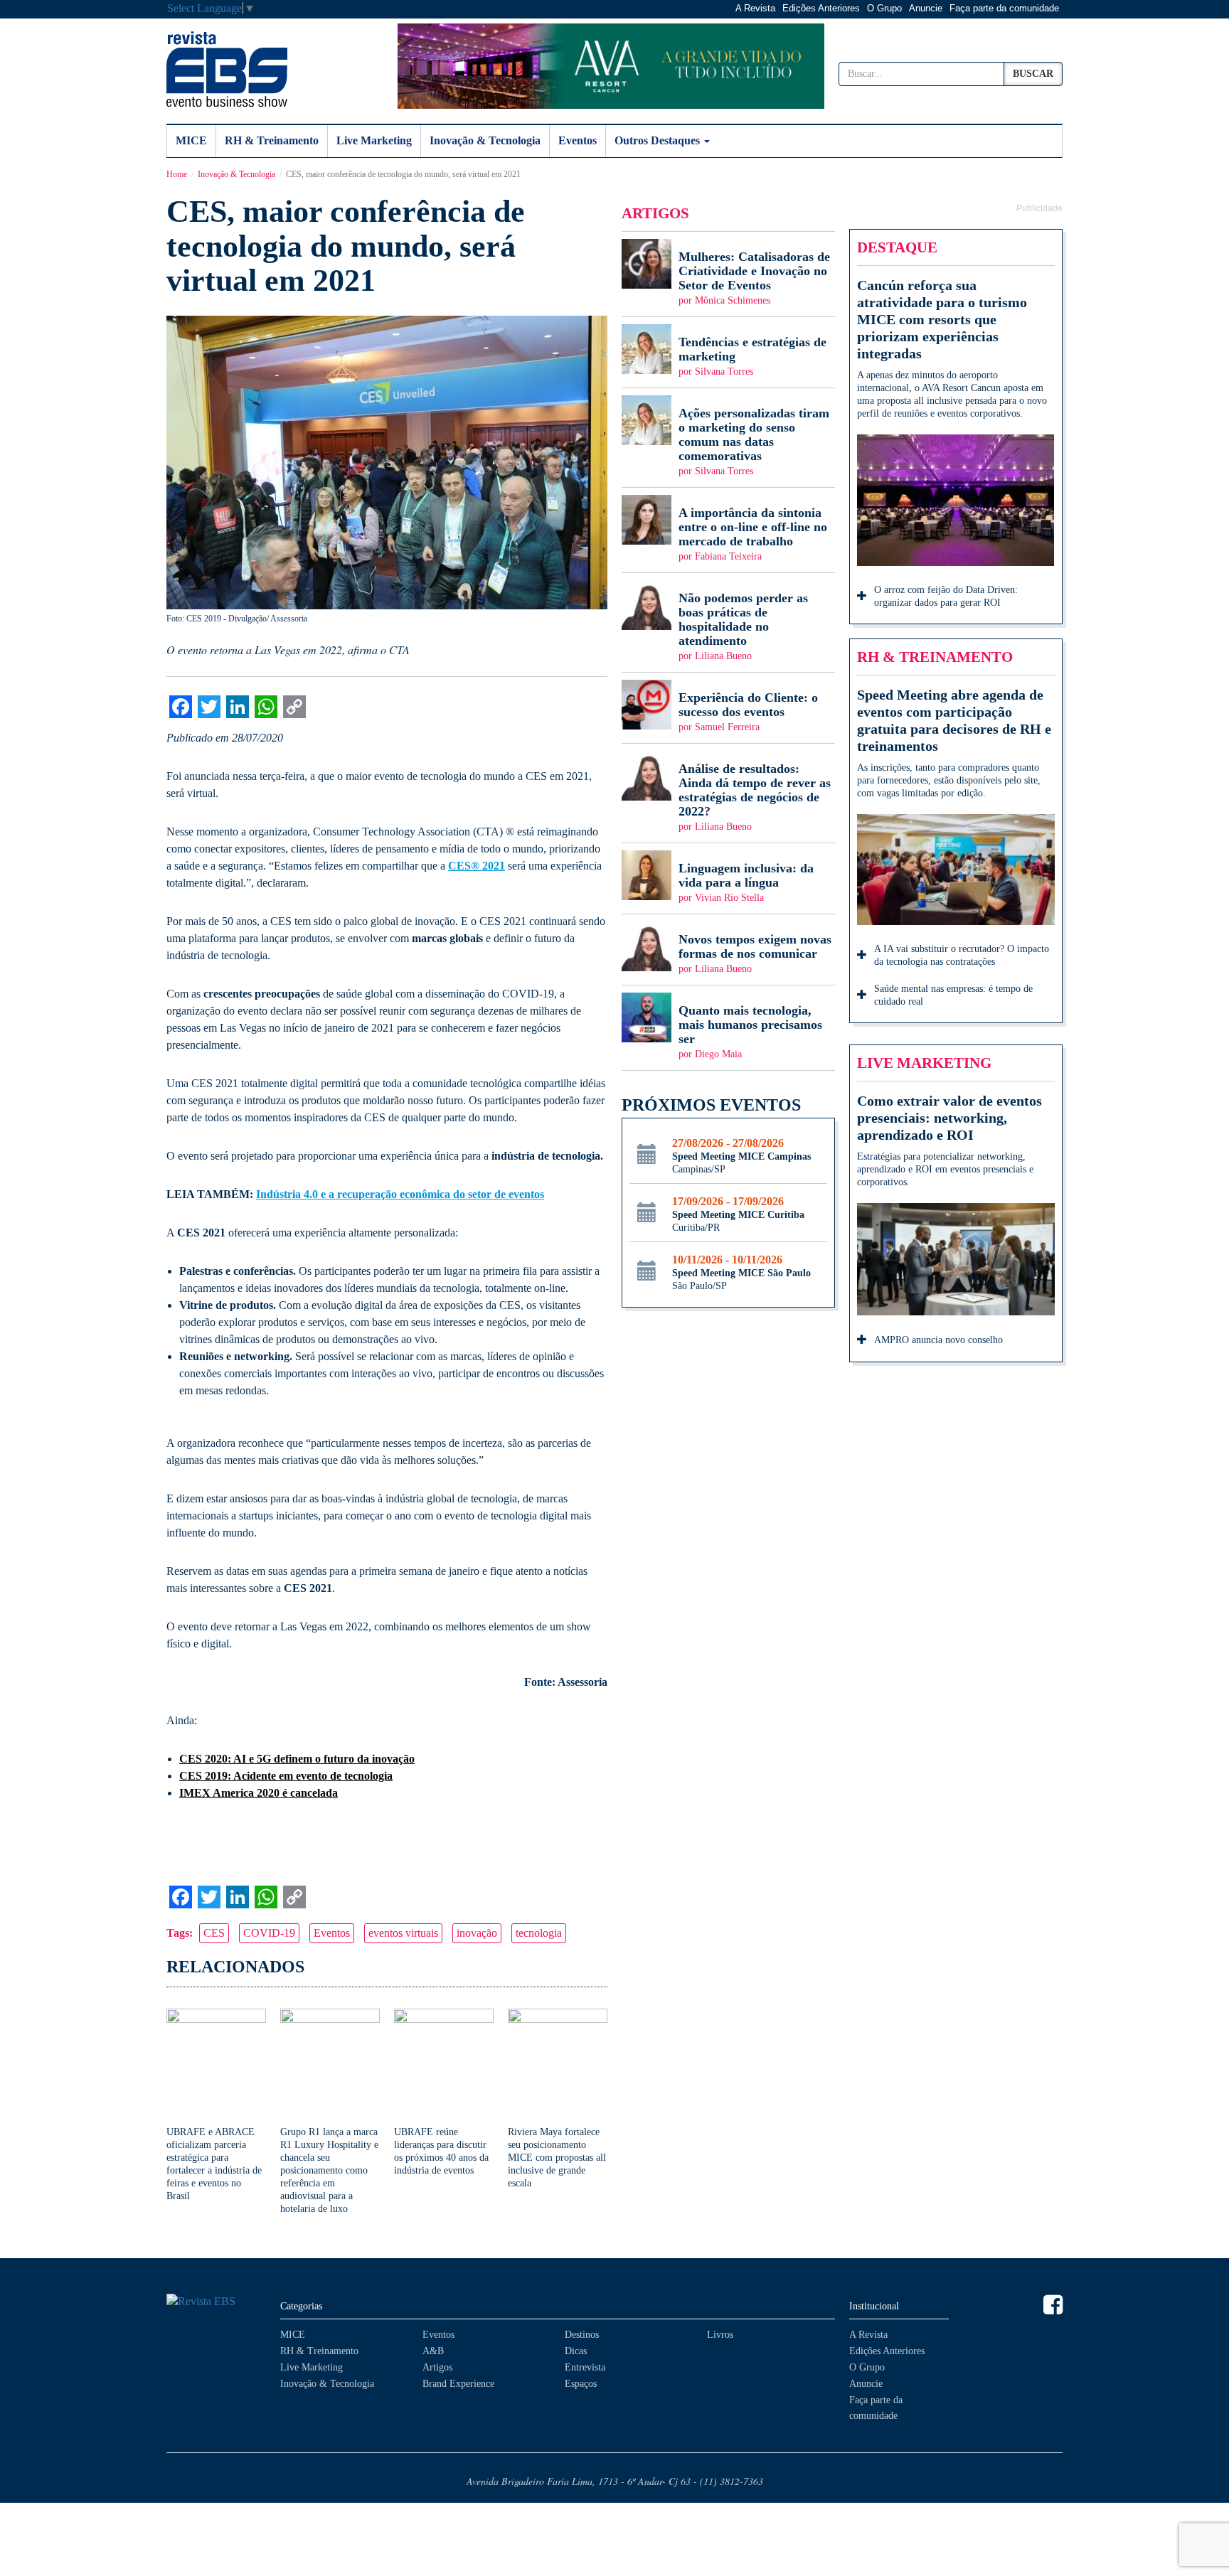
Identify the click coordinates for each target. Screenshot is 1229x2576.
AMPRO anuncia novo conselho (938, 1340)
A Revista (755, 8)
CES (214, 1933)
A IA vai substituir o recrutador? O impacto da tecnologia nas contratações (962, 955)
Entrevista (585, 2367)
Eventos (578, 140)
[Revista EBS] (227, 69)
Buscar (1033, 74)
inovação (477, 1933)
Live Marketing (374, 140)
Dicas (576, 2351)
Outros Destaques (659, 140)
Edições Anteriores (821, 8)
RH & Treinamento (272, 140)
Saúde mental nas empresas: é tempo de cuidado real (953, 995)
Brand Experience (458, 2384)
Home (177, 174)
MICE (191, 140)
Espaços (581, 2384)
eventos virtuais (403, 1933)
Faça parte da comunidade (1004, 8)
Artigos (437, 2367)
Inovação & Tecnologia (485, 140)
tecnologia (539, 1933)
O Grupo (884, 8)
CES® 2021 (477, 866)
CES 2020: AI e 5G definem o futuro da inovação (297, 1759)
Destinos (582, 2335)
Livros (720, 2335)
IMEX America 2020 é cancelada (259, 1793)
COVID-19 (269, 1933)
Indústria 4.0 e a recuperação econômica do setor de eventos (400, 1194)
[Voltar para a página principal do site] (216, 2302)
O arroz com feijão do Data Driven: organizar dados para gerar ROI (946, 596)
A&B (433, 2351)
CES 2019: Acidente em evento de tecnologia (286, 1776)
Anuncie (926, 8)
